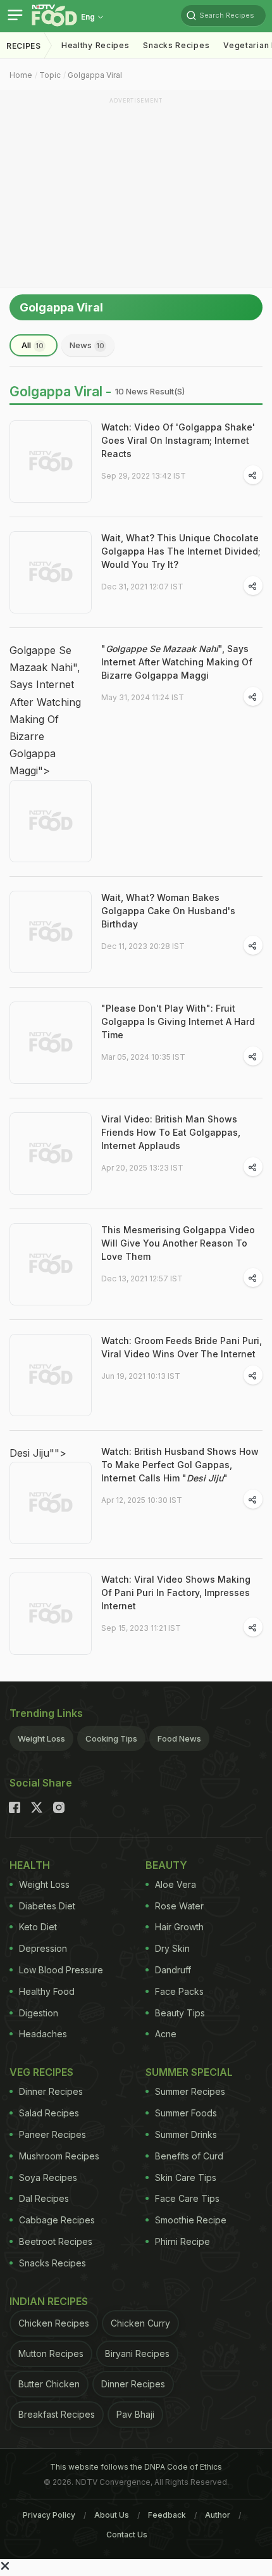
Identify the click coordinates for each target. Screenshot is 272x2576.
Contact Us (127, 2535)
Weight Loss (41, 1738)
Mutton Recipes (51, 2353)
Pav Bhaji (135, 2414)
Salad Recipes (49, 2113)
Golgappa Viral (95, 75)
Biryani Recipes (137, 2353)
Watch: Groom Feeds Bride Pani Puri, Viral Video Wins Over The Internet (182, 1347)
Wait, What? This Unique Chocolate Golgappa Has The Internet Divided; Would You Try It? (181, 551)
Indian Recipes (49, 2301)
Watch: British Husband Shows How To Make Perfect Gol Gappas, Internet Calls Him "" (180, 1465)
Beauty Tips (180, 2013)
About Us (112, 2515)
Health (30, 1865)
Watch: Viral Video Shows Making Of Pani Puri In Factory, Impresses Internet (176, 1593)
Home (21, 75)
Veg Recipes (41, 2072)
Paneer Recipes (53, 2134)
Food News (179, 1738)
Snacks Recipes (176, 45)
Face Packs (179, 1991)
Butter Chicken (49, 2384)
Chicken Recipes (54, 2323)
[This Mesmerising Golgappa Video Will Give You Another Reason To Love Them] (51, 1264)
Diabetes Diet (47, 1906)
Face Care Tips (187, 2198)
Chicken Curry (140, 2323)
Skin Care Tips (186, 2177)
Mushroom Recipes (59, 2156)
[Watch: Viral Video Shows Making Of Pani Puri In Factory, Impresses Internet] (51, 1614)
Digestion (39, 2013)
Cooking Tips (111, 1738)
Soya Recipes (48, 2177)
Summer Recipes (190, 2091)
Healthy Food (47, 1991)
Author (218, 2515)
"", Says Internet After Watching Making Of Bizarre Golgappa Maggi (177, 662)
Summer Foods (186, 2113)
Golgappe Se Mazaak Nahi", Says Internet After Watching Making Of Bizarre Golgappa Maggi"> (45, 710)
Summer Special (189, 2072)
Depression (43, 1948)
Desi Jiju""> (38, 1453)
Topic (50, 75)
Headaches (43, 2034)
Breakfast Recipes (57, 2414)
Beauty (166, 1865)
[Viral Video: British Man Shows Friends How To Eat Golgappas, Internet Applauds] (51, 1153)
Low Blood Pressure (61, 1970)
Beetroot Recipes (56, 2241)
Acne (166, 2034)
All (33, 345)
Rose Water (179, 1906)
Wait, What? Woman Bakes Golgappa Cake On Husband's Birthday (168, 911)
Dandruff (173, 1970)
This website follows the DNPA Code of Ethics (136, 2467)
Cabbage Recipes (57, 2220)
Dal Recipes (44, 2198)
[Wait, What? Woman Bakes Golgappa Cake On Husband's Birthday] (51, 932)
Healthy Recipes (96, 45)
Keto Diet (38, 1927)
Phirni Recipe (182, 2241)
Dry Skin (172, 1948)
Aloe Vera (176, 1884)
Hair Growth (179, 1927)
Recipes (24, 46)
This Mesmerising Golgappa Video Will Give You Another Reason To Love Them (178, 1243)
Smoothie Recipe (191, 2220)
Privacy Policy (49, 2515)
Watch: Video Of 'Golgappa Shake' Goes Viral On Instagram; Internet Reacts (178, 440)
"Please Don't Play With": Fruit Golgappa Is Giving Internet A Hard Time (178, 1021)
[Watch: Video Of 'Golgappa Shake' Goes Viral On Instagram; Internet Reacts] (51, 462)
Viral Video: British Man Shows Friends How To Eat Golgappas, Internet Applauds (171, 1132)
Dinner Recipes (51, 2091)
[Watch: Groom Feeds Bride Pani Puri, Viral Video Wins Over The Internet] (51, 1375)
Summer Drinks (186, 2134)
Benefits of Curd (189, 2156)
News (87, 345)
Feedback (167, 2515)
